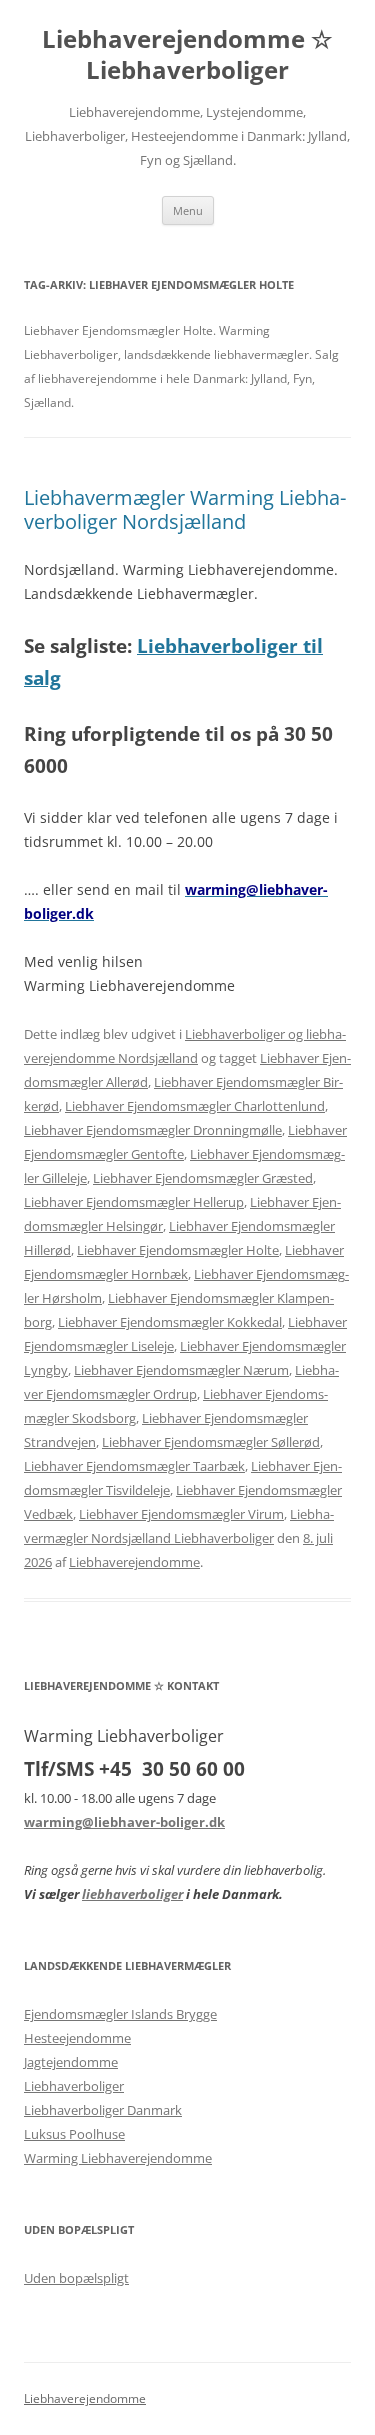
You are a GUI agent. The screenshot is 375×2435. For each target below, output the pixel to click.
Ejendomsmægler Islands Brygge (120, 2014)
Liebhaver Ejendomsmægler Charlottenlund (195, 1106)
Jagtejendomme (71, 2062)
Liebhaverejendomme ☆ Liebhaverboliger (187, 55)
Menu (188, 210)
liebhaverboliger (132, 1894)
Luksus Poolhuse (74, 2134)
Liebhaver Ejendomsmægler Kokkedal (170, 1322)
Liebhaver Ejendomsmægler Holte (178, 1250)
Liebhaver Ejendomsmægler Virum (181, 1514)
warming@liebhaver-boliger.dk (124, 1822)
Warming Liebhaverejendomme (118, 2158)
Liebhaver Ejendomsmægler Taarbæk (134, 1466)
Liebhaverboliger (74, 2086)
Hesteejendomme (77, 2038)
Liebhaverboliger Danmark (103, 2110)
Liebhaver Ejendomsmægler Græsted (203, 1178)
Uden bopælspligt (76, 2278)
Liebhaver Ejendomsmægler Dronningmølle (153, 1130)
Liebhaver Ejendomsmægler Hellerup (134, 1202)
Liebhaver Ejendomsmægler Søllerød (211, 1442)
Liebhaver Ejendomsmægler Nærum (181, 1370)
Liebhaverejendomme (134, 1562)
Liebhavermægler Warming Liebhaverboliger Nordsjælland (185, 509)
